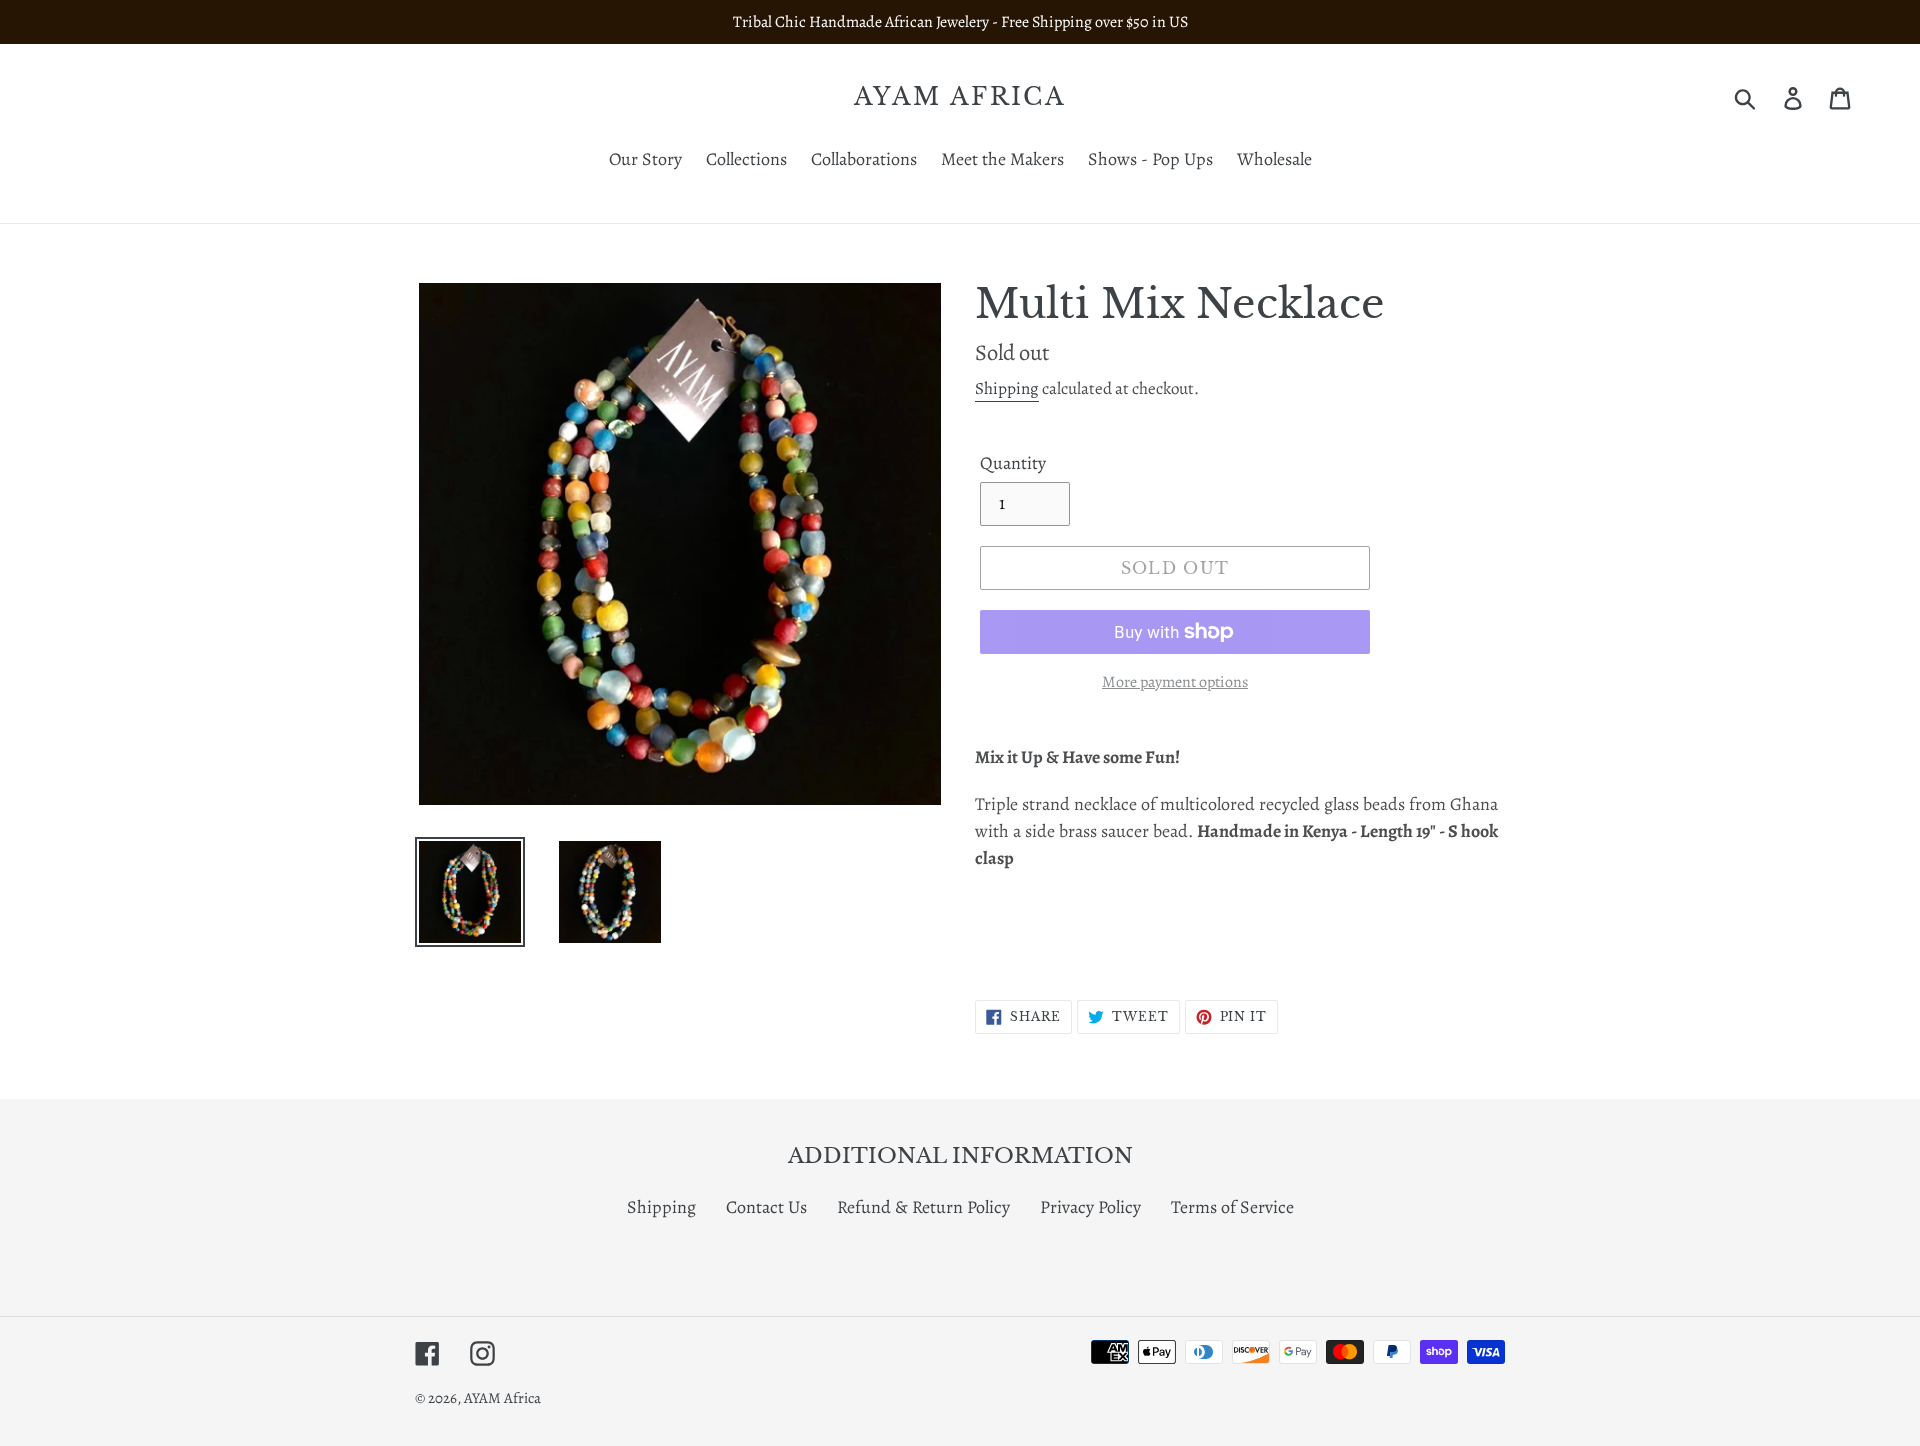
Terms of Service (1232, 1207)
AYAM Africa (960, 97)
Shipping (1007, 388)
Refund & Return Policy (923, 1207)
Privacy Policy (1090, 1207)
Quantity (1013, 463)
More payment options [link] (1175, 682)
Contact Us (766, 1207)
